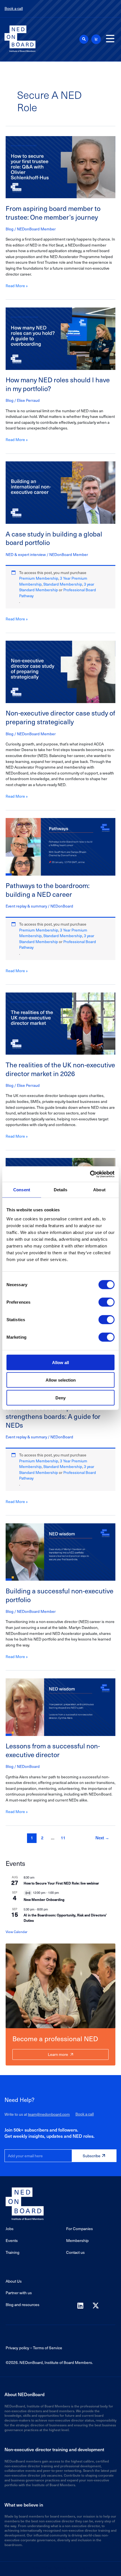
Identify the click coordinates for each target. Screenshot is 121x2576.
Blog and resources (23, 2305)
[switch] (107, 1302)
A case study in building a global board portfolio (54, 538)
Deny (60, 1398)
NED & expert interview (26, 554)
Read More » (17, 286)
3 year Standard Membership (57, 587)
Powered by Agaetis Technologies (60, 2567)
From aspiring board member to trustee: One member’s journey (53, 213)
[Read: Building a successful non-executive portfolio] (60, 1551)
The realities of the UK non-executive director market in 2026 (60, 1069)
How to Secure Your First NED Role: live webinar (61, 1883)
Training (13, 2252)
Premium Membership (39, 578)
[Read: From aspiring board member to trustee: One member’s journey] (60, 166)
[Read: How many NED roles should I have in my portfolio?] (60, 338)
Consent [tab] (22, 1190)
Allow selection (61, 1380)
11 (63, 1838)
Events (12, 2240)
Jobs (10, 2229)
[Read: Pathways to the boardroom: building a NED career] (60, 846)
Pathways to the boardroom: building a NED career (48, 890)
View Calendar (16, 1932)
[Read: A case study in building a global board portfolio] (60, 492)
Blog (10, 229)
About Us (14, 2281)
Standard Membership (63, 584)
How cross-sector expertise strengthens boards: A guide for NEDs (53, 1416)
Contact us (75, 2252)
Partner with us (19, 2293)
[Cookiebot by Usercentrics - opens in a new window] (90, 1174)
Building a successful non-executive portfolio (60, 1595)
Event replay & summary (26, 906)
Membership (77, 2240)
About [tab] (99, 1190)
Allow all (60, 1362)
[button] (84, 39)
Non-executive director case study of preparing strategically (60, 717)
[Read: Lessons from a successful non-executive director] (60, 1706)
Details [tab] (61, 1190)
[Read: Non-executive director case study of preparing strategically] (60, 671)
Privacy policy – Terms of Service (34, 2348)
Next (102, 1838)
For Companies (79, 2229)
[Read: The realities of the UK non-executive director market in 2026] (60, 1023)
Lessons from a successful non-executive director (53, 1750)
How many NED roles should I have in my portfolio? (58, 384)
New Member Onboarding (44, 1899)
